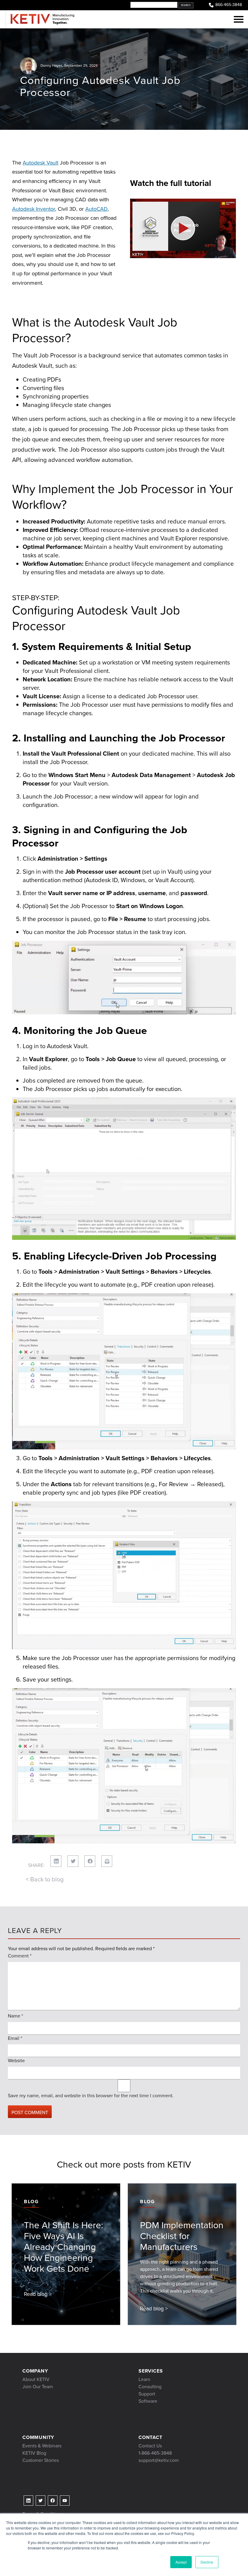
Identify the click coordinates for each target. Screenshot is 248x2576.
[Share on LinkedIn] (56, 1861)
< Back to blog (45, 1879)
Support (147, 2394)
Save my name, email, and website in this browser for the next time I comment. (91, 2096)
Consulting (150, 2387)
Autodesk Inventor (34, 209)
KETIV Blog (34, 2453)
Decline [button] (207, 2562)
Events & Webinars (42, 2446)
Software (148, 2401)
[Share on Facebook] (90, 1861)
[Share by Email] (107, 1861)
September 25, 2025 (81, 66)
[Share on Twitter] (73, 1861)
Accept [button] (181, 2562)
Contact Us (150, 2446)
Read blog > (38, 2294)
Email (15, 2038)
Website (16, 2061)
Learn (144, 2379)
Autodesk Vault (41, 163)
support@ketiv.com (159, 2460)
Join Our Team (38, 2387)
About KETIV (36, 2379)
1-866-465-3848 (155, 2453)
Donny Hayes (51, 66)
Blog (31, 2202)
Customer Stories (41, 2460)
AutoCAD (96, 209)
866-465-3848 (229, 5)
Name (15, 2016)
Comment (20, 1956)
